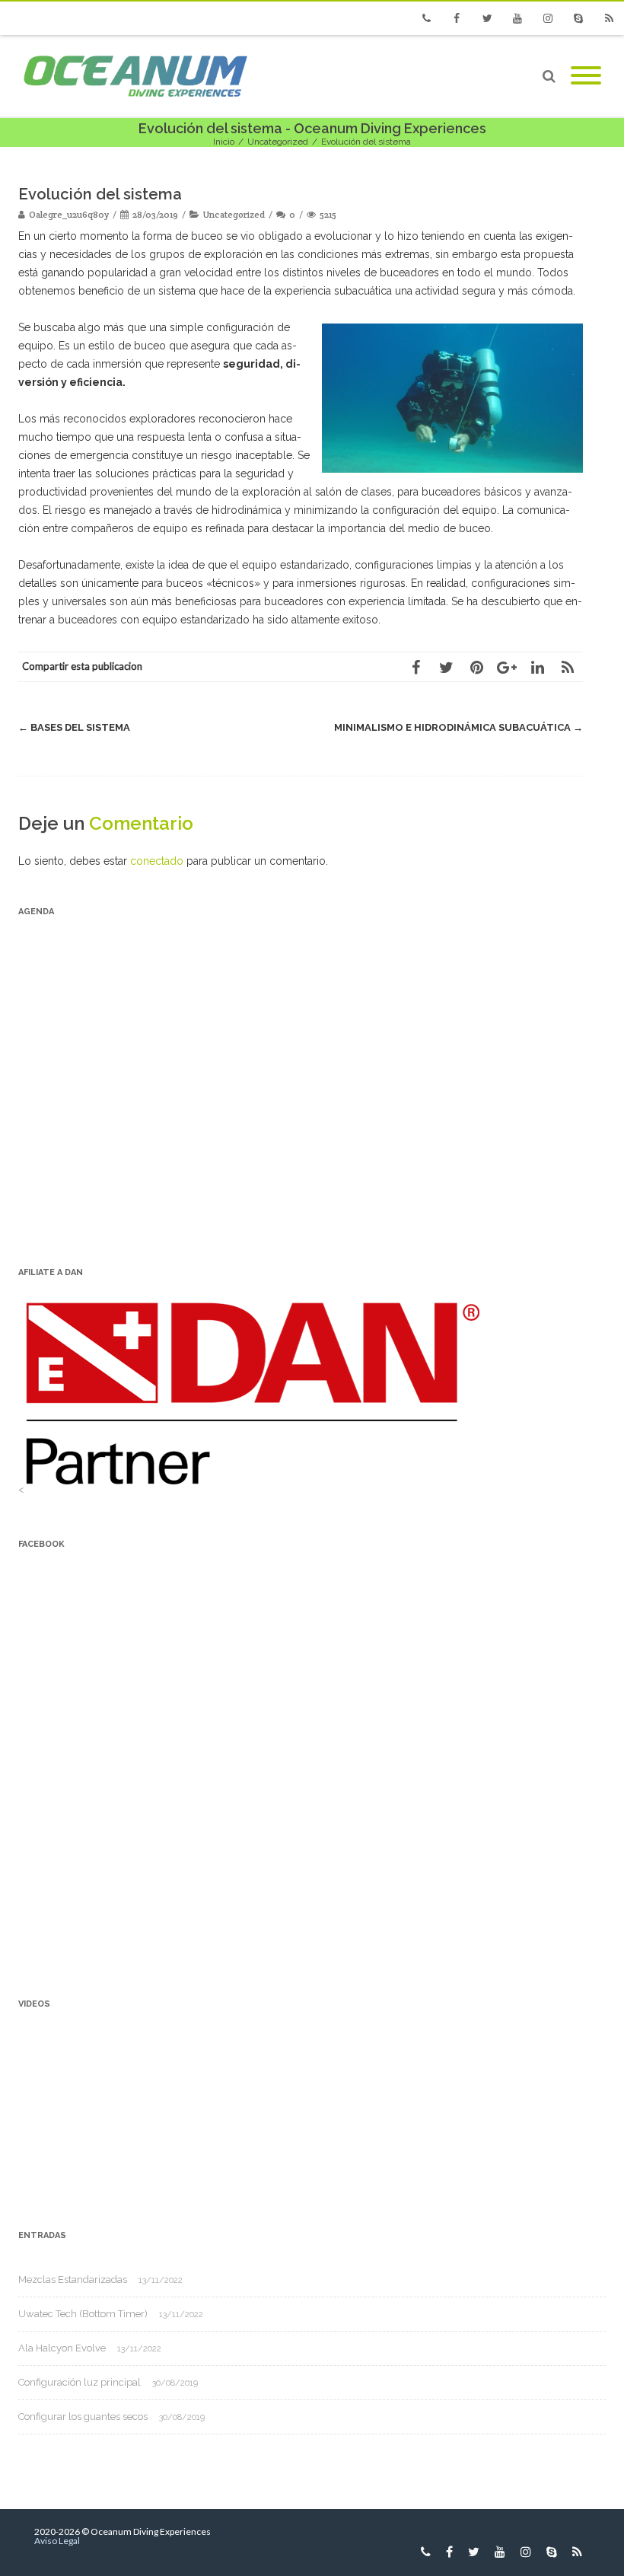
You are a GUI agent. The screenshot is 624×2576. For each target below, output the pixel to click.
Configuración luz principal (80, 2382)
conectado (157, 861)
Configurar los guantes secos (83, 2417)
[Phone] (426, 18)
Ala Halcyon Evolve (62, 2348)
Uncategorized (234, 214)
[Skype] (578, 18)
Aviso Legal (57, 2541)
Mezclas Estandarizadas (73, 2280)
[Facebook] (457, 18)
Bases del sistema (74, 727)
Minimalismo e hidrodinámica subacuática (458, 727)
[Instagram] (548, 18)
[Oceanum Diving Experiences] (135, 76)
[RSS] (609, 18)
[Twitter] (487, 18)
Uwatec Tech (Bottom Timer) (83, 2314)
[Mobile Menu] (586, 76)
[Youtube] (517, 18)
